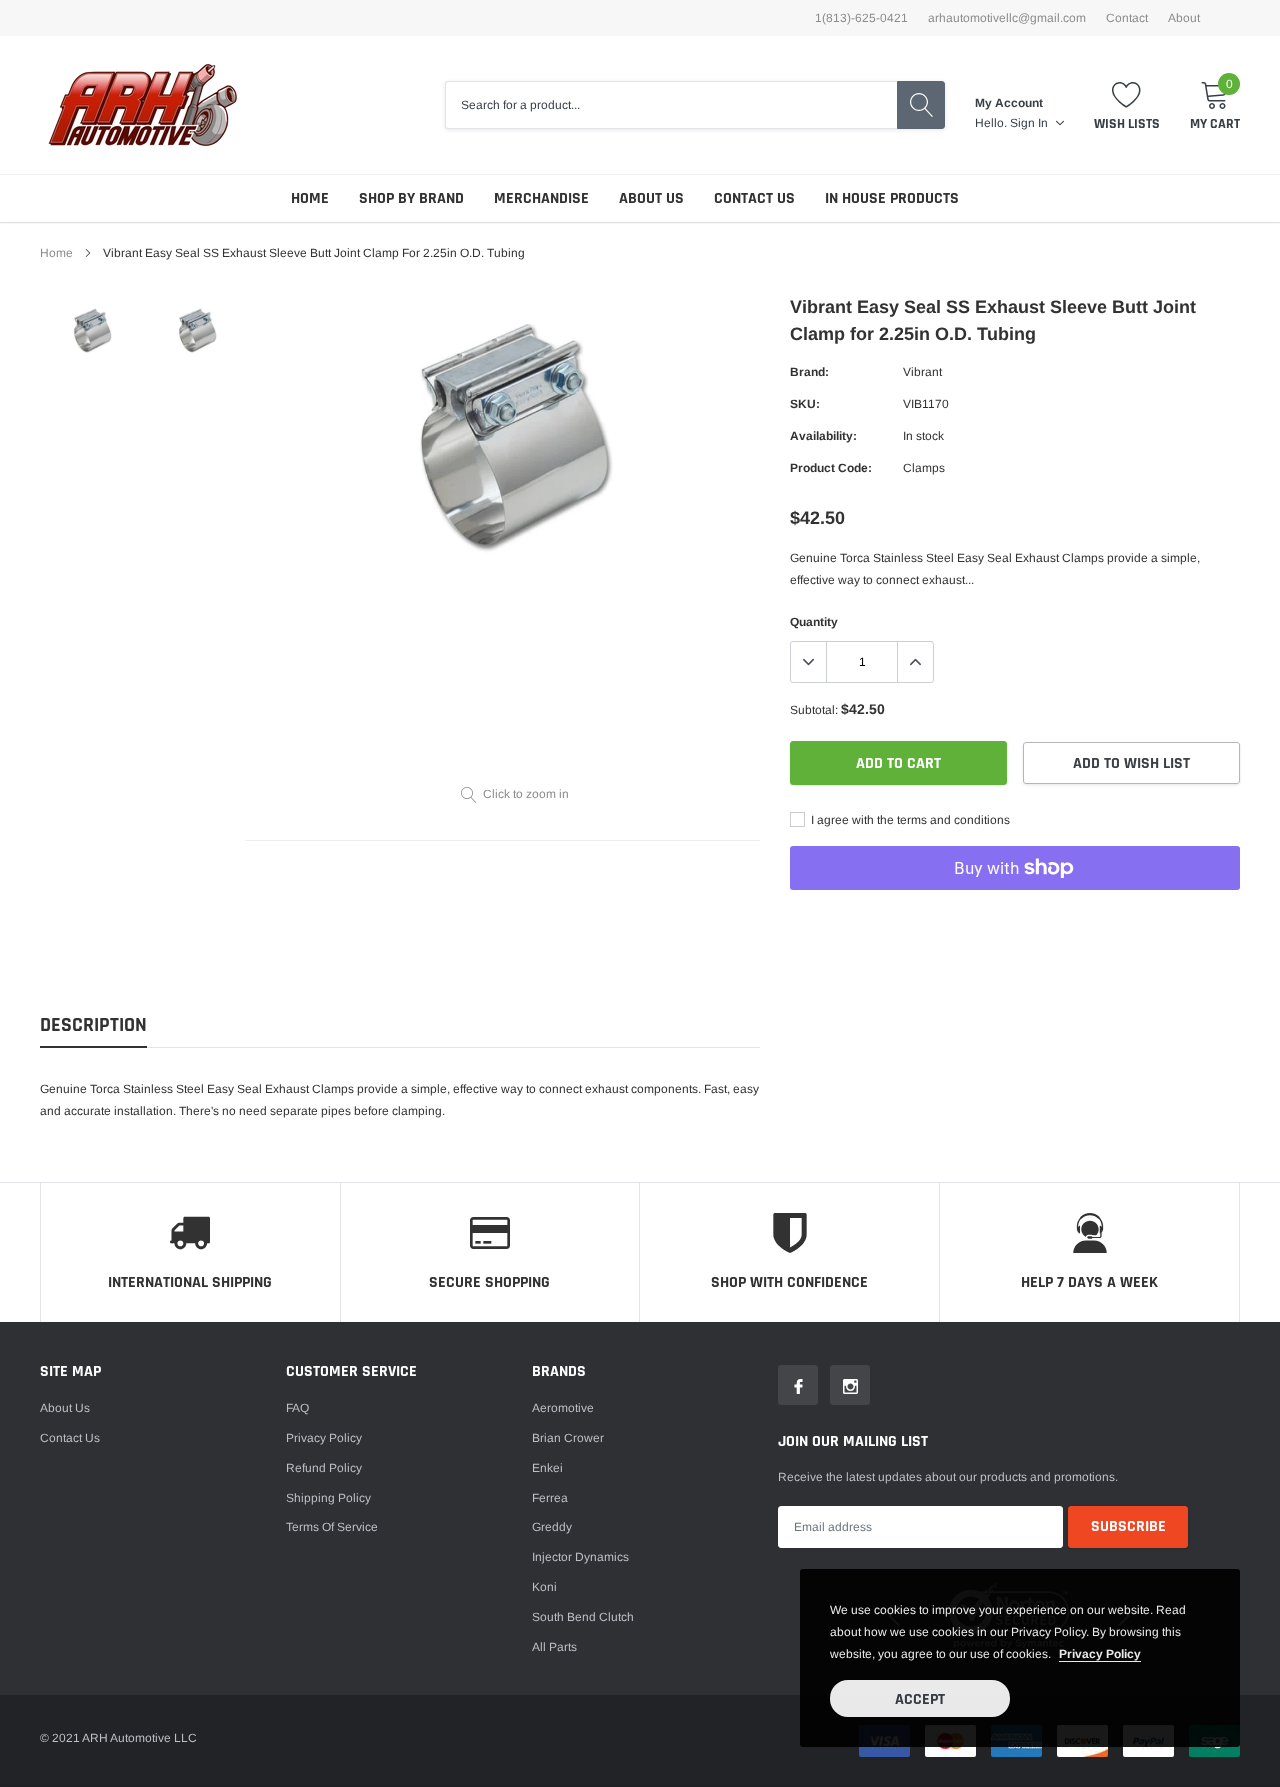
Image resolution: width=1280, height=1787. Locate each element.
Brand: (809, 372)
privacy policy (1100, 1654)
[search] (921, 105)
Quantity (814, 622)
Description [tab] (93, 1025)
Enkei (547, 1468)
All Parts (554, 1647)
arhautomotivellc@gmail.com (1007, 18)
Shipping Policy (328, 1498)
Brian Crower (568, 1438)
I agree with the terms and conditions (909, 820)
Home (310, 198)
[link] (92, 331)
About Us (651, 198)
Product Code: (831, 468)
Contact (1127, 18)
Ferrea (550, 1498)
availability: (823, 436)
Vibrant (922, 372)
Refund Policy (324, 1468)
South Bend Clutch (583, 1617)
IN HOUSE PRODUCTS (892, 198)
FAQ (297, 1408)
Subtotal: (814, 710)
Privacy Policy (324, 1438)
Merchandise (541, 198)
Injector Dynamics (580, 1557)
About (1184, 18)
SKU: (805, 404)
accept (920, 1699)
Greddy (552, 1527)
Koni (544, 1587)
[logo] (142, 105)
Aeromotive (563, 1408)
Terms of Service (332, 1527)
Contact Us (754, 198)
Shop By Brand (411, 198)
